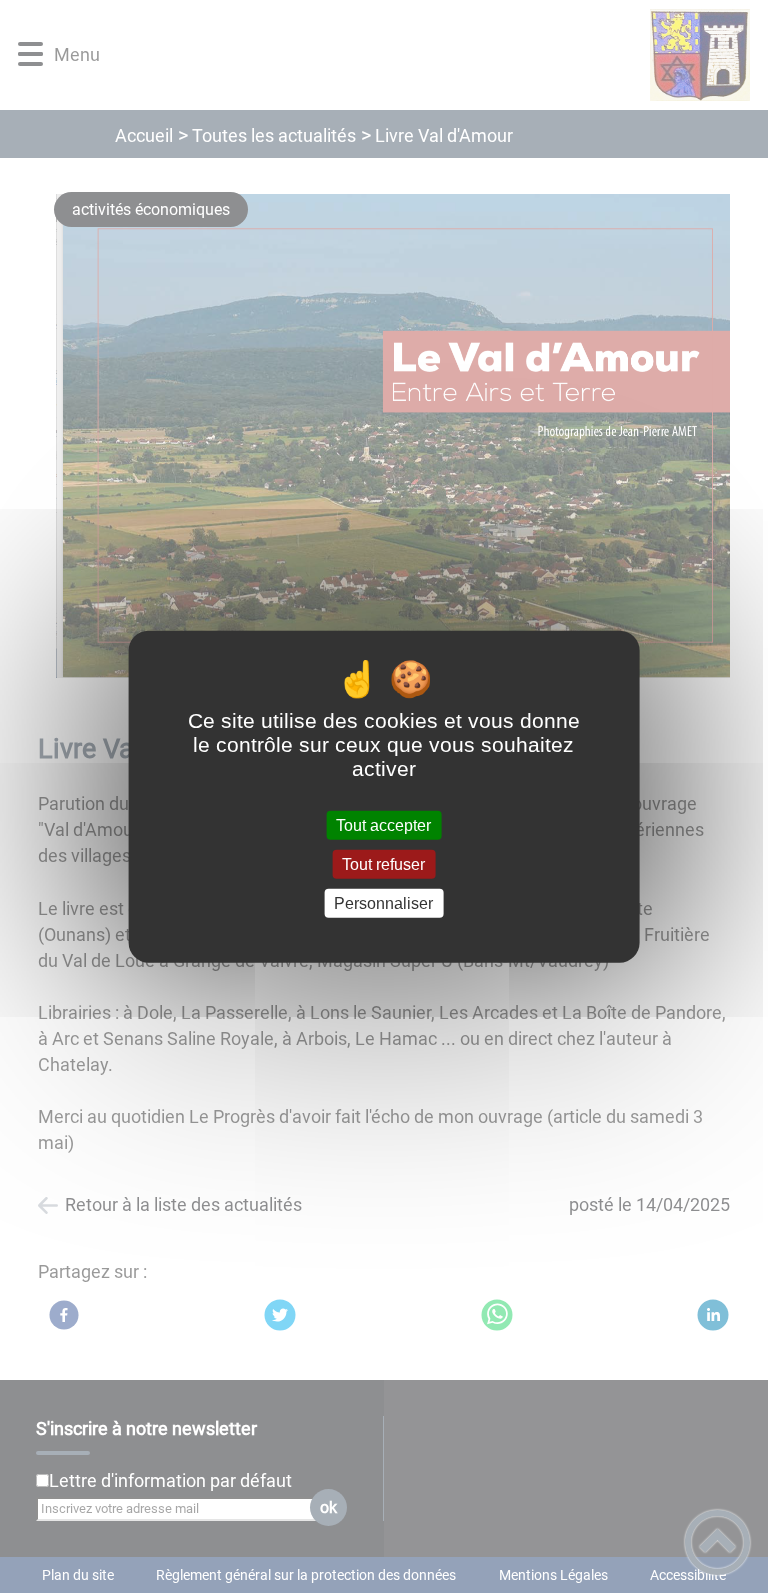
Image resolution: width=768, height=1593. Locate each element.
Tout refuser (383, 863)
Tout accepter (383, 824)
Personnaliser (383, 903)
